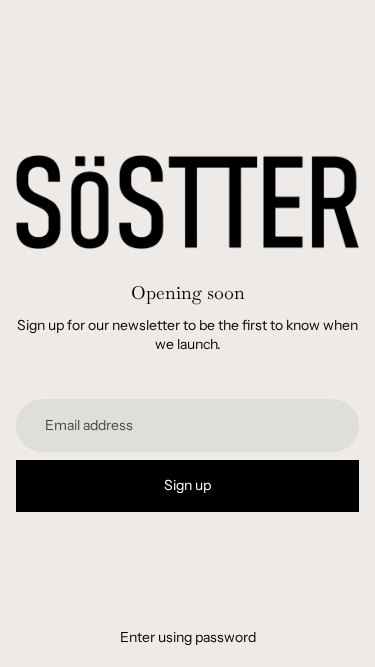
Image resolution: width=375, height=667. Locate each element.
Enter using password (188, 637)
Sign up (187, 485)
